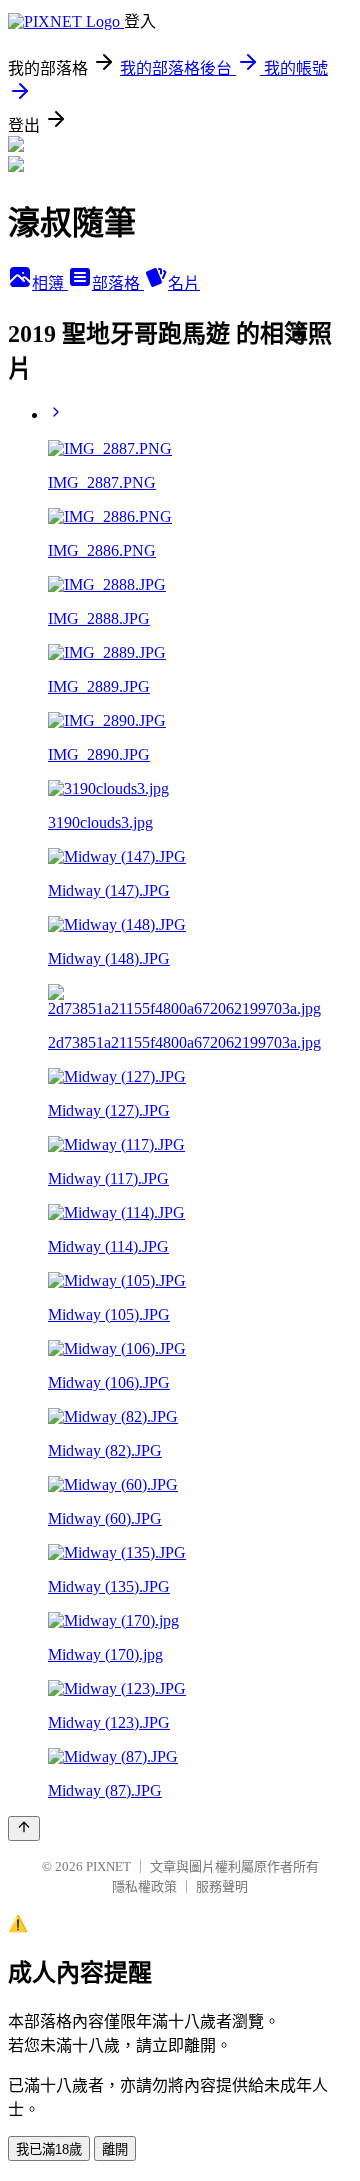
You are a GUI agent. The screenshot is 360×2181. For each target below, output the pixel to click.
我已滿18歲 (49, 2149)
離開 (115, 2149)
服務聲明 (222, 1886)
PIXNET (108, 1866)
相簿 (50, 283)
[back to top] (24, 1828)
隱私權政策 (144, 1886)
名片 (184, 283)
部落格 (118, 283)
